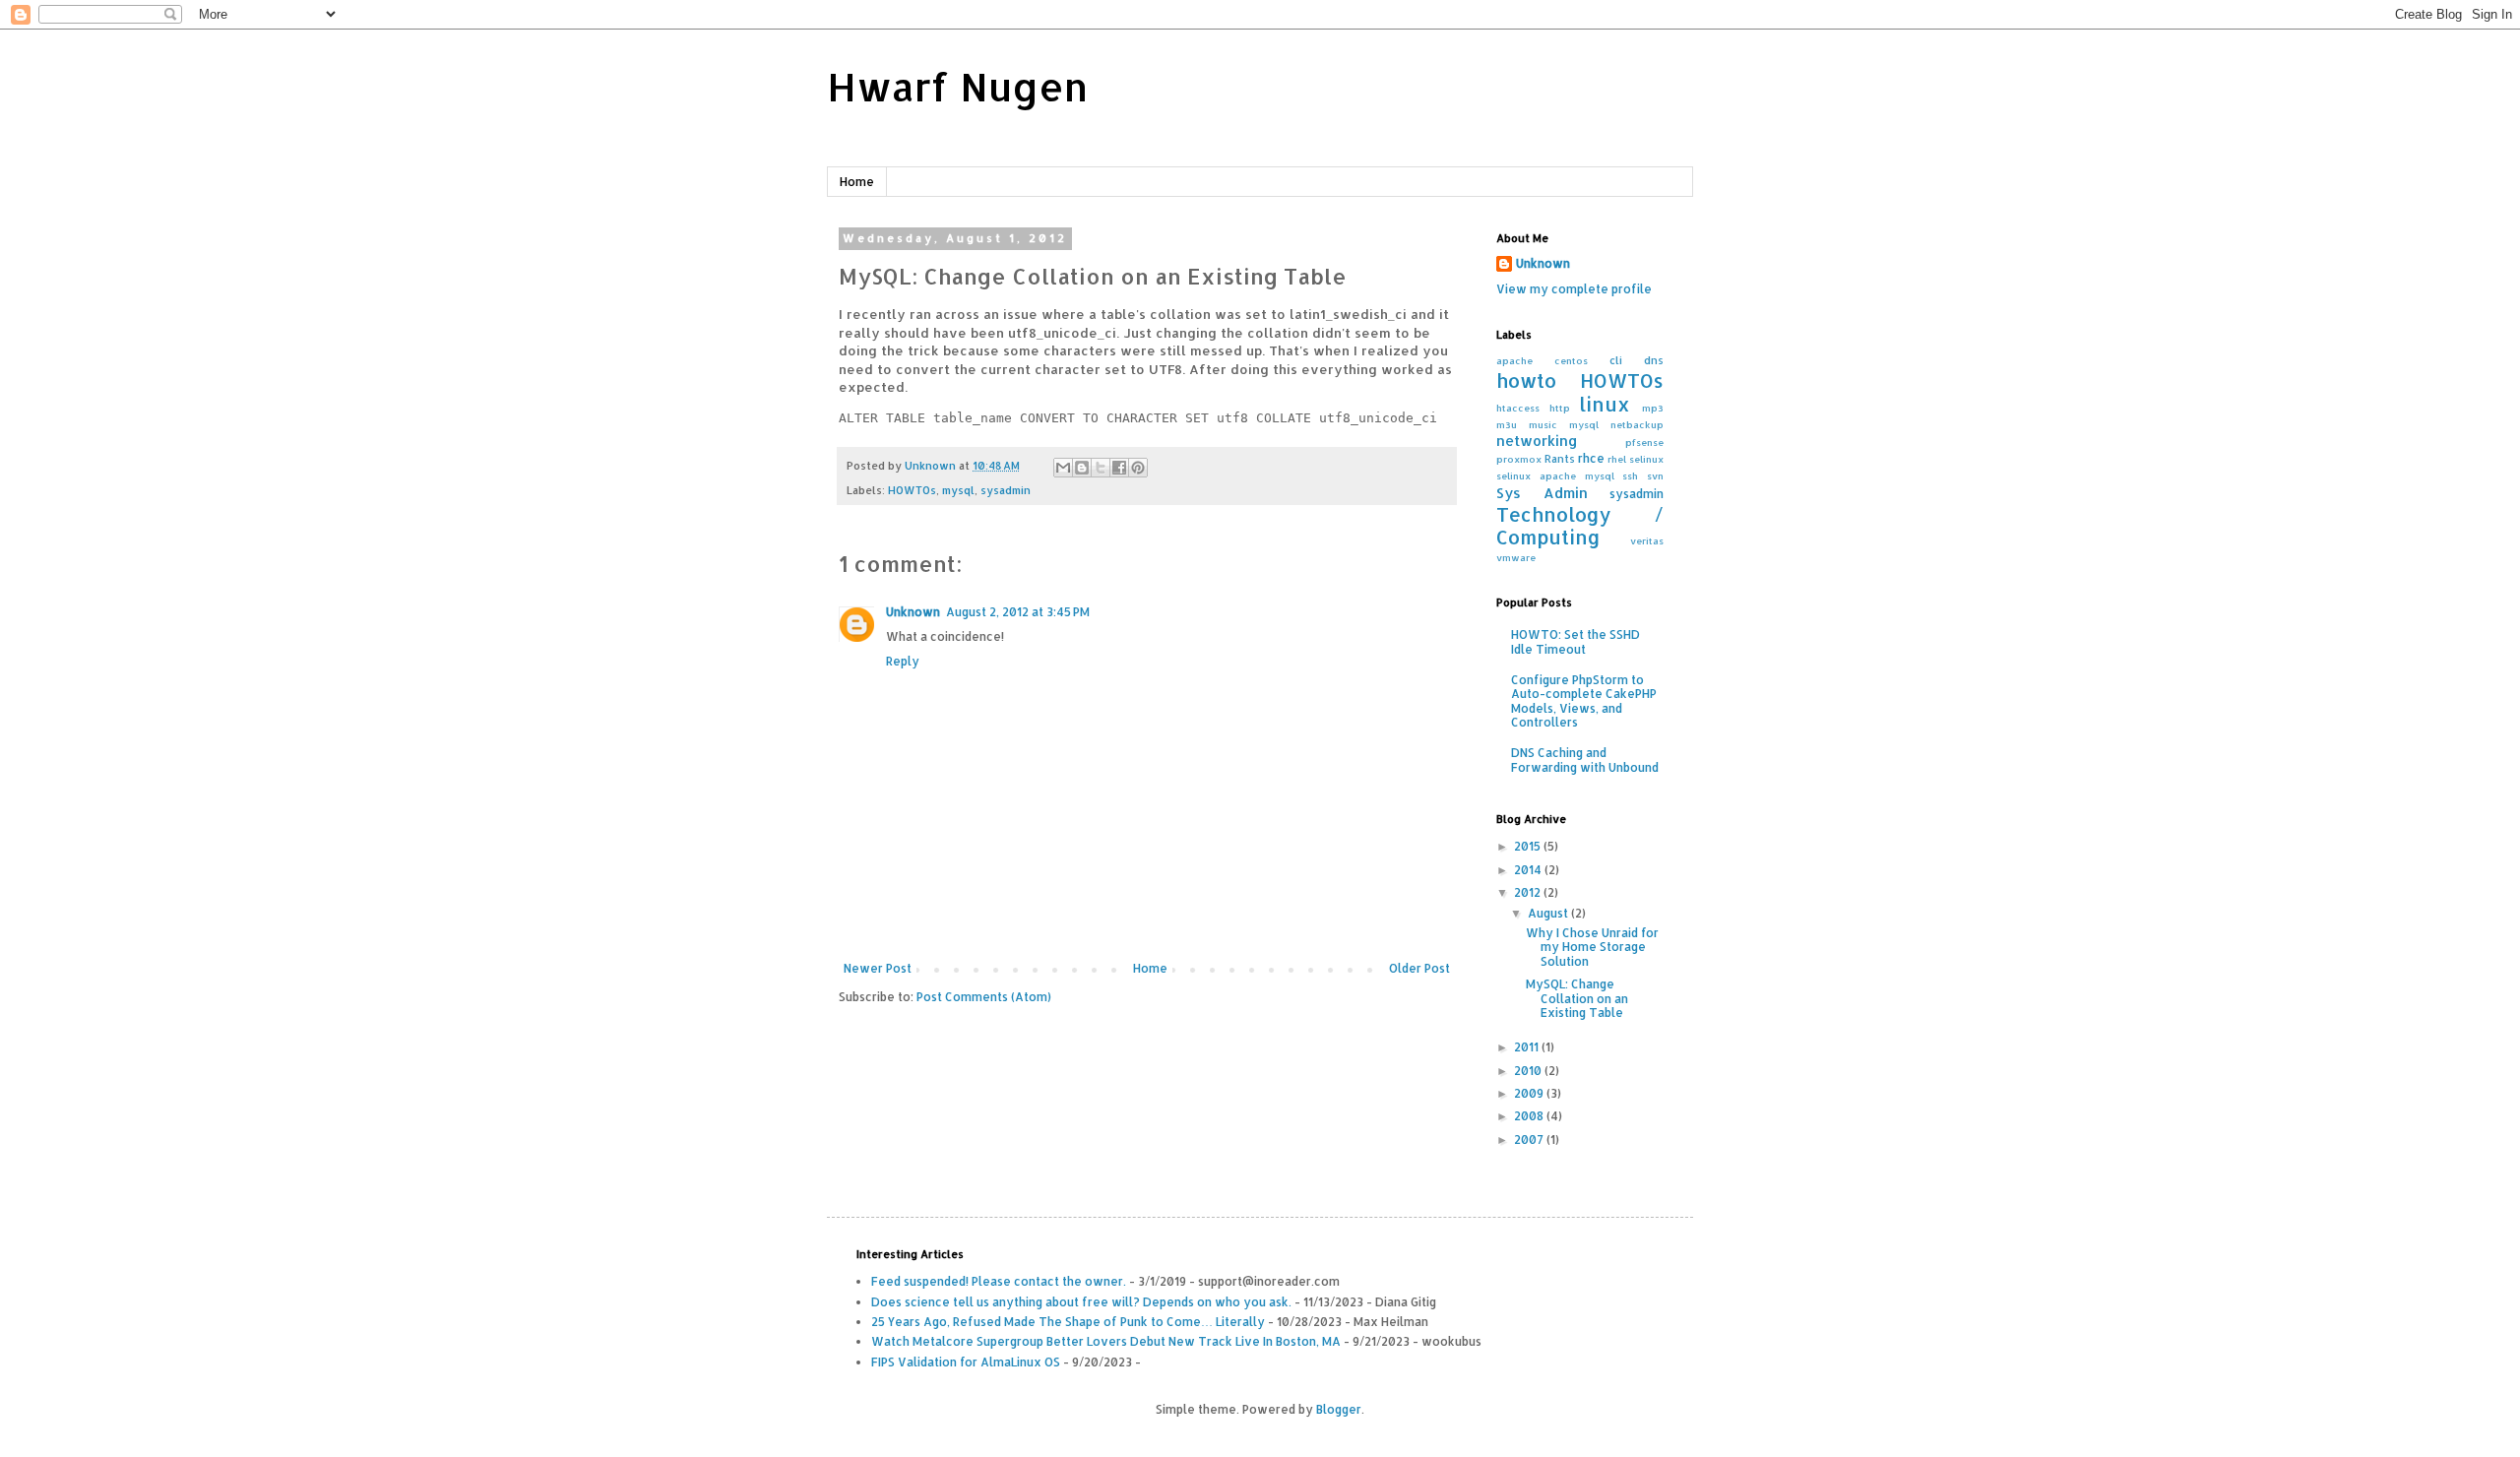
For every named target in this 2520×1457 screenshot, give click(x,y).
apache (1514, 360)
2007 (1530, 1140)
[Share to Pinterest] (1138, 468)
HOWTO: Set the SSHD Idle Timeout (1575, 641)
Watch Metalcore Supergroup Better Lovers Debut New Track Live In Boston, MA (1106, 1341)
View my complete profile (1574, 289)
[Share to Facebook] (1119, 468)
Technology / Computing (1580, 526)
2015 (1529, 846)
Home (857, 182)
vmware (1516, 557)
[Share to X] (1101, 468)
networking (1537, 441)
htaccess (1518, 408)
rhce (1591, 458)
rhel (1617, 459)
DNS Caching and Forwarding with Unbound (1585, 760)
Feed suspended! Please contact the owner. (999, 1281)
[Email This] (1063, 468)
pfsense (1644, 442)
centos (1571, 360)
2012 (1529, 892)
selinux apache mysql (1555, 475)
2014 (1529, 870)
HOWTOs (912, 490)
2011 (1528, 1047)
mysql (958, 490)
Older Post (1419, 968)
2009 (1530, 1093)
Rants (1560, 459)
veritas (1647, 540)
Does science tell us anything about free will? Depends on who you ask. (1081, 1302)
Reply (903, 661)
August (1549, 913)
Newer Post (878, 968)
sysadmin (1006, 490)
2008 (1530, 1116)
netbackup (1637, 424)
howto (1526, 380)
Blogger (1339, 1409)
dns (1654, 360)
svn (1655, 475)
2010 (1529, 1071)
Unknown (913, 612)
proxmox (1519, 459)
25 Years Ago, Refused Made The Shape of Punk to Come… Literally (1068, 1322)
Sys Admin (1542, 493)
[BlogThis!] (1082, 468)
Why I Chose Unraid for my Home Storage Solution (1592, 947)
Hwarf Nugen (957, 86)
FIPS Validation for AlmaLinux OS (966, 1362)
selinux (1646, 459)
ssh (1630, 475)
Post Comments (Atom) (984, 997)
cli (1616, 360)
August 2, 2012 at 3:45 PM (1018, 612)
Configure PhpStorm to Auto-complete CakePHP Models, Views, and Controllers (1584, 701)
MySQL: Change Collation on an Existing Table (1577, 998)
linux (1605, 404)
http (1560, 408)
